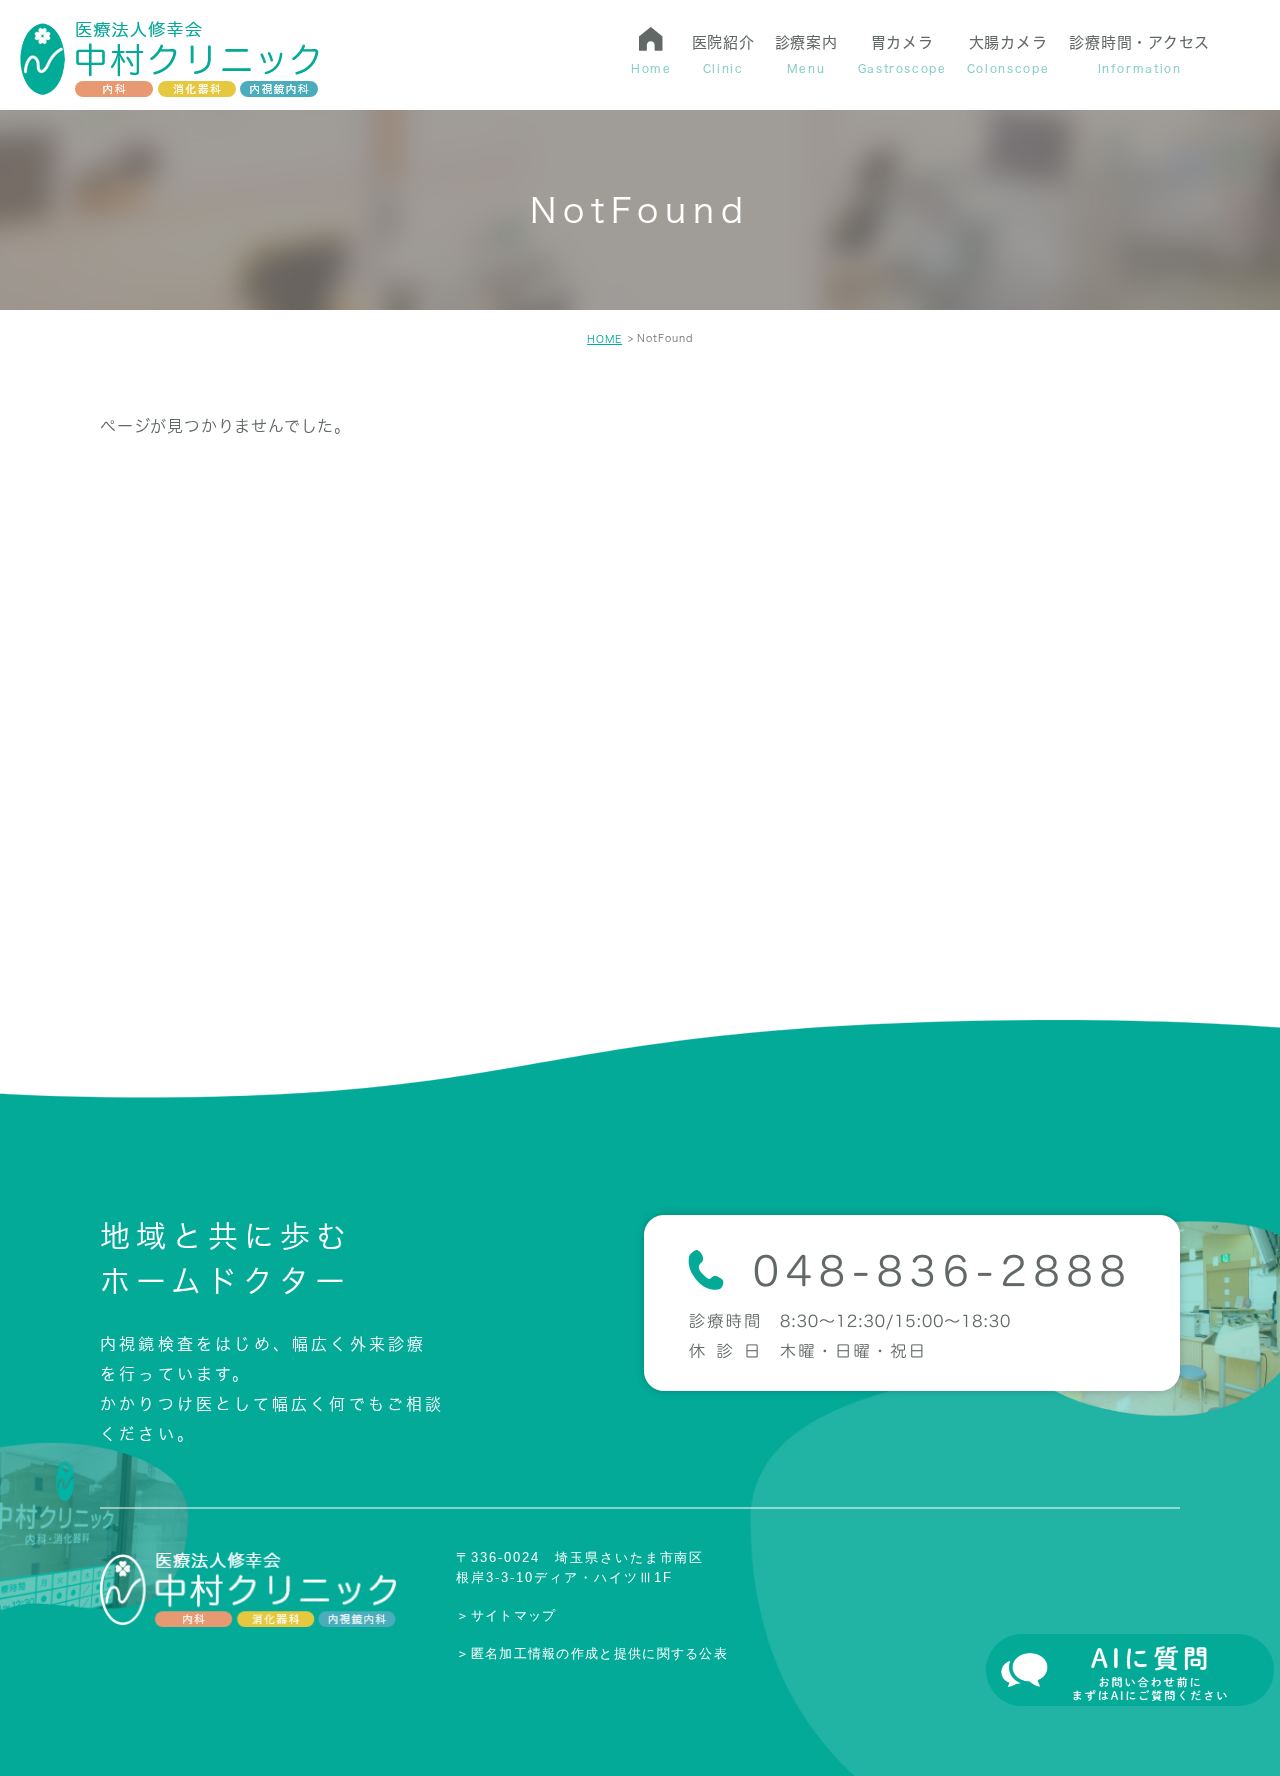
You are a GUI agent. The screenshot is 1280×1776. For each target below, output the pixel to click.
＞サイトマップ (506, 1615)
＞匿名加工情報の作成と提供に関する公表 (592, 1652)
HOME (604, 339)
